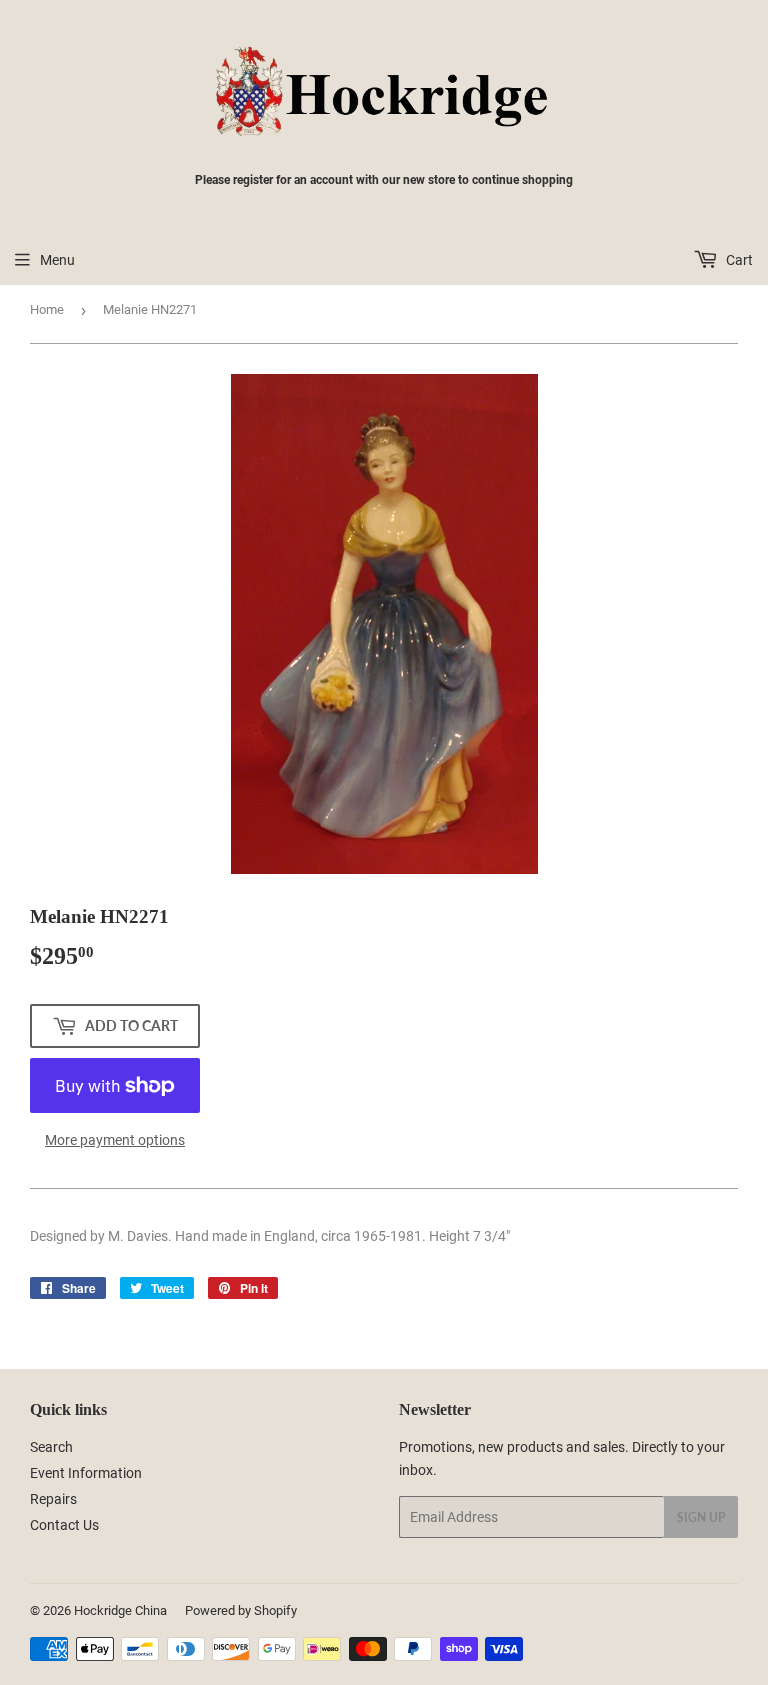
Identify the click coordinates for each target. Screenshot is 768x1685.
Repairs (53, 1499)
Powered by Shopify (241, 1610)
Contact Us (64, 1525)
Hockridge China (120, 1610)
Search (51, 1447)
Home (47, 309)
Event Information (86, 1473)
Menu (57, 260)
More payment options (115, 1140)
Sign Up (701, 1517)
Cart (738, 260)
